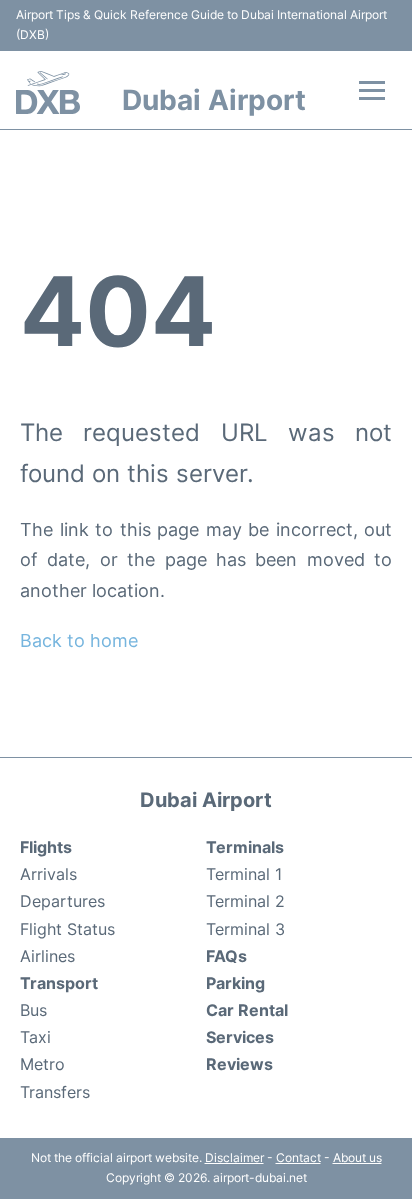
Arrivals (48, 874)
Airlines (47, 956)
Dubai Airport (214, 100)
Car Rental (247, 1010)
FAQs (226, 956)
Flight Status (67, 929)
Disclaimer (234, 1157)
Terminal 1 (244, 874)
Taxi (35, 1037)
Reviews (239, 1064)
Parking (235, 983)
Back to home (79, 640)
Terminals (245, 847)
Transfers (55, 1092)
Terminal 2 (245, 901)
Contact (298, 1157)
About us (357, 1157)
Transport (59, 983)
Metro (42, 1064)
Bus (33, 1010)
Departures (62, 901)
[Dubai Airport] (48, 92)
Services (240, 1037)
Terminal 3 (245, 929)
